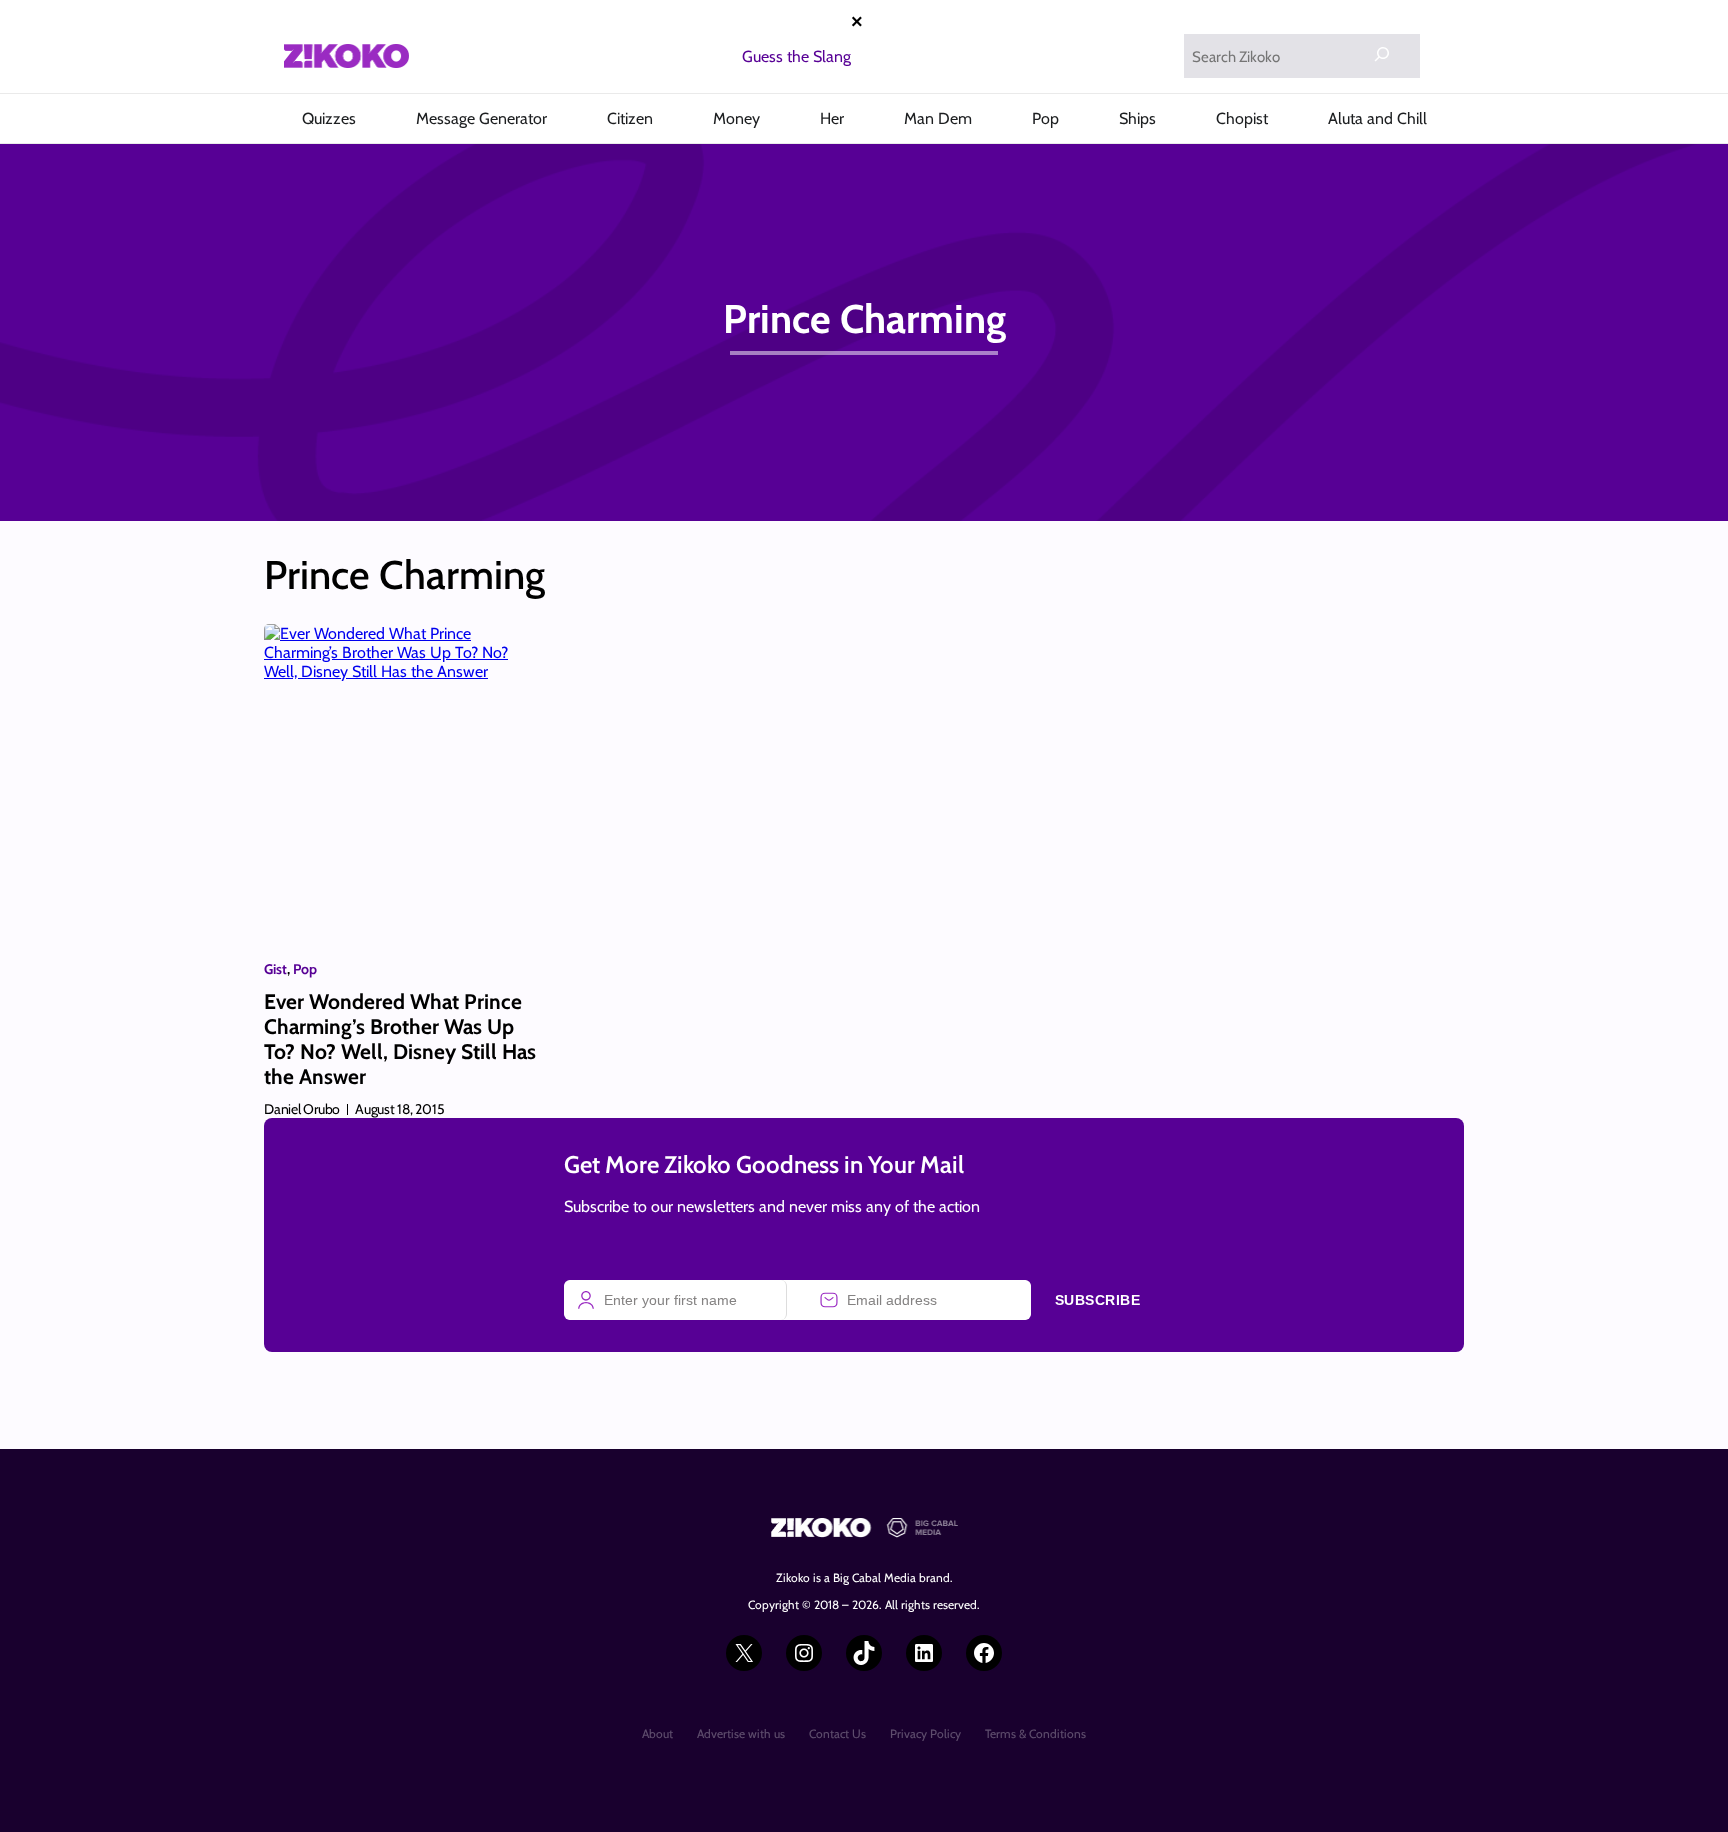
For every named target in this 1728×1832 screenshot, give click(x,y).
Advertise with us (741, 1733)
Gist (275, 969)
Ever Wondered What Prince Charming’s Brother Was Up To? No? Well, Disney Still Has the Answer (400, 1039)
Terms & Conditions (1035, 1733)
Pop (305, 969)
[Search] (1382, 54)
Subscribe (1098, 1300)
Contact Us (837, 1733)
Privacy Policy (925, 1733)
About (657, 1733)
